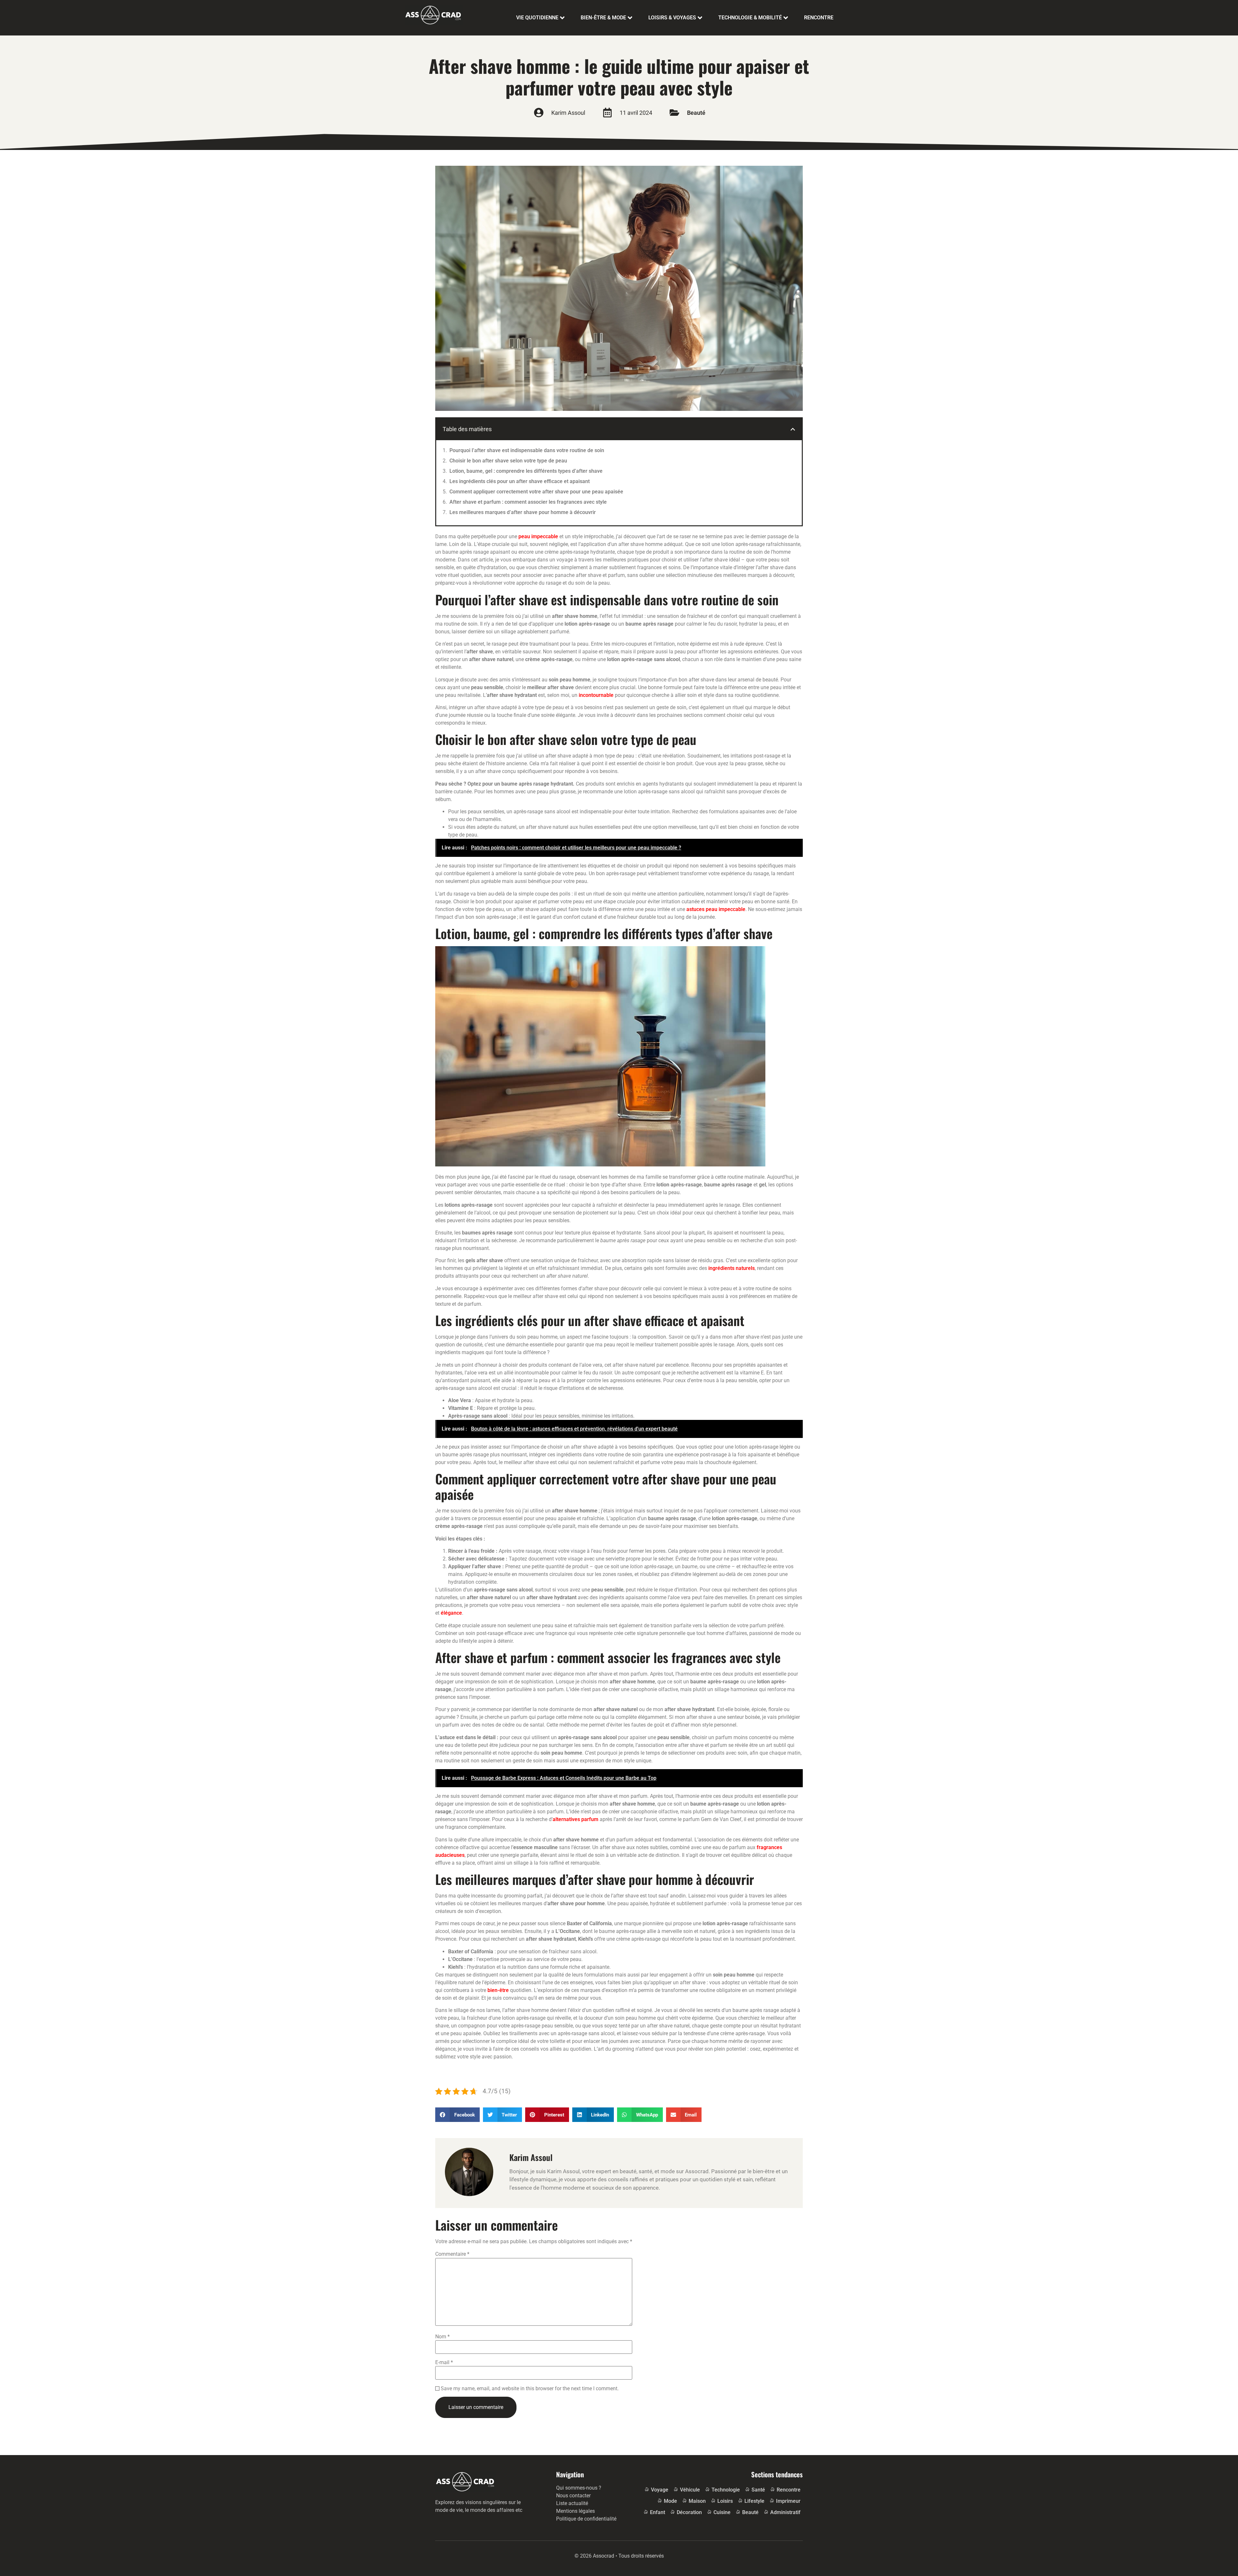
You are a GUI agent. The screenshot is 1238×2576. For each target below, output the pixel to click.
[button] (793, 429)
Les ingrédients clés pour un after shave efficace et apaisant (520, 481)
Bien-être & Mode (603, 18)
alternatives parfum (575, 1819)
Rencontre (819, 18)
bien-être (498, 1990)
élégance (451, 1613)
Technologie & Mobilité (750, 18)
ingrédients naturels (732, 1268)
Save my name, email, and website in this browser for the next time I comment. (530, 2389)
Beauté (696, 113)
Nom (442, 2337)
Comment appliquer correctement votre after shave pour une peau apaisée (536, 492)
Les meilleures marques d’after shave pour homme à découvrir (523, 512)
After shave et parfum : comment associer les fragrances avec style (528, 502)
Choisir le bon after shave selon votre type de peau (508, 461)
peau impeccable (538, 536)
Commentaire (452, 2254)
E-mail (444, 2363)
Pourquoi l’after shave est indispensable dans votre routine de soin (527, 450)
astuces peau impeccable (716, 909)
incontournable (596, 695)
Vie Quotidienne (537, 18)
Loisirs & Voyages (672, 18)
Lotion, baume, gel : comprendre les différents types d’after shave (526, 471)
